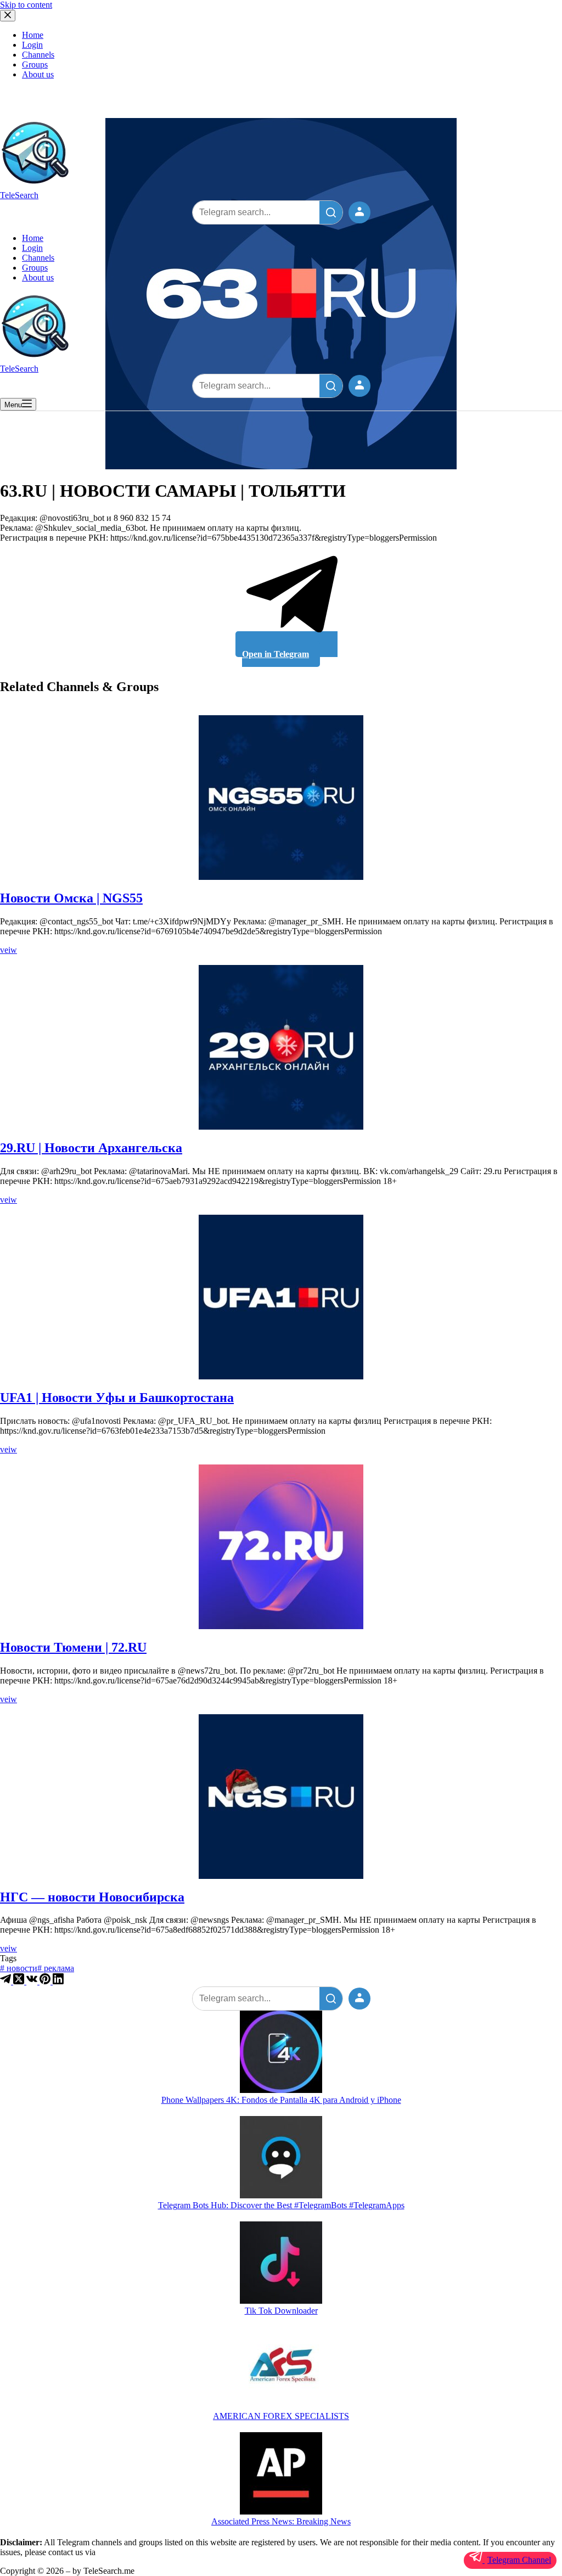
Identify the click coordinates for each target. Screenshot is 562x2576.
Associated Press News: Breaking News (281, 2521)
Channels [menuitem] (38, 55)
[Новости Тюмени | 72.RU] (281, 1547)
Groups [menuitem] (35, 64)
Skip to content (26, 5)
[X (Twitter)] (20, 1981)
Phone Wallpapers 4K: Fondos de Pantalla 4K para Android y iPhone (281, 2100)
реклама (56, 1968)
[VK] (33, 1981)
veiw (9, 950)
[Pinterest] (46, 1981)
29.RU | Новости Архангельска (91, 1148)
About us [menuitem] (38, 74)
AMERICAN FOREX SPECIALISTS (281, 2416)
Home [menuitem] (33, 35)
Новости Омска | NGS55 (71, 898)
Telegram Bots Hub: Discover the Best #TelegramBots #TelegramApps (281, 2205)
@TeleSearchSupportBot (140, 2552)
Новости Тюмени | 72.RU (73, 1647)
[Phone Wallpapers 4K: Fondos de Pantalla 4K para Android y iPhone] (281, 2053)
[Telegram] (7, 1981)
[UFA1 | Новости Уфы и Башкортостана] (281, 1297)
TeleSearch (19, 195)
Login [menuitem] (32, 45)
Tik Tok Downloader (281, 2311)
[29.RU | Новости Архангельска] (281, 1047)
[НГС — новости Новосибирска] (281, 1797)
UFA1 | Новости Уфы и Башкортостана (117, 1398)
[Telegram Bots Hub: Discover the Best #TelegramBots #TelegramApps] (281, 2158)
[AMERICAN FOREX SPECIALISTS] (281, 2369)
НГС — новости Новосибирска (92, 1897)
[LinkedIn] (58, 1981)
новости (19, 1968)
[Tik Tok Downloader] (281, 2264)
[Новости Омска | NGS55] (281, 798)
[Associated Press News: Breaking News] (281, 2474)
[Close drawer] (8, 16)
